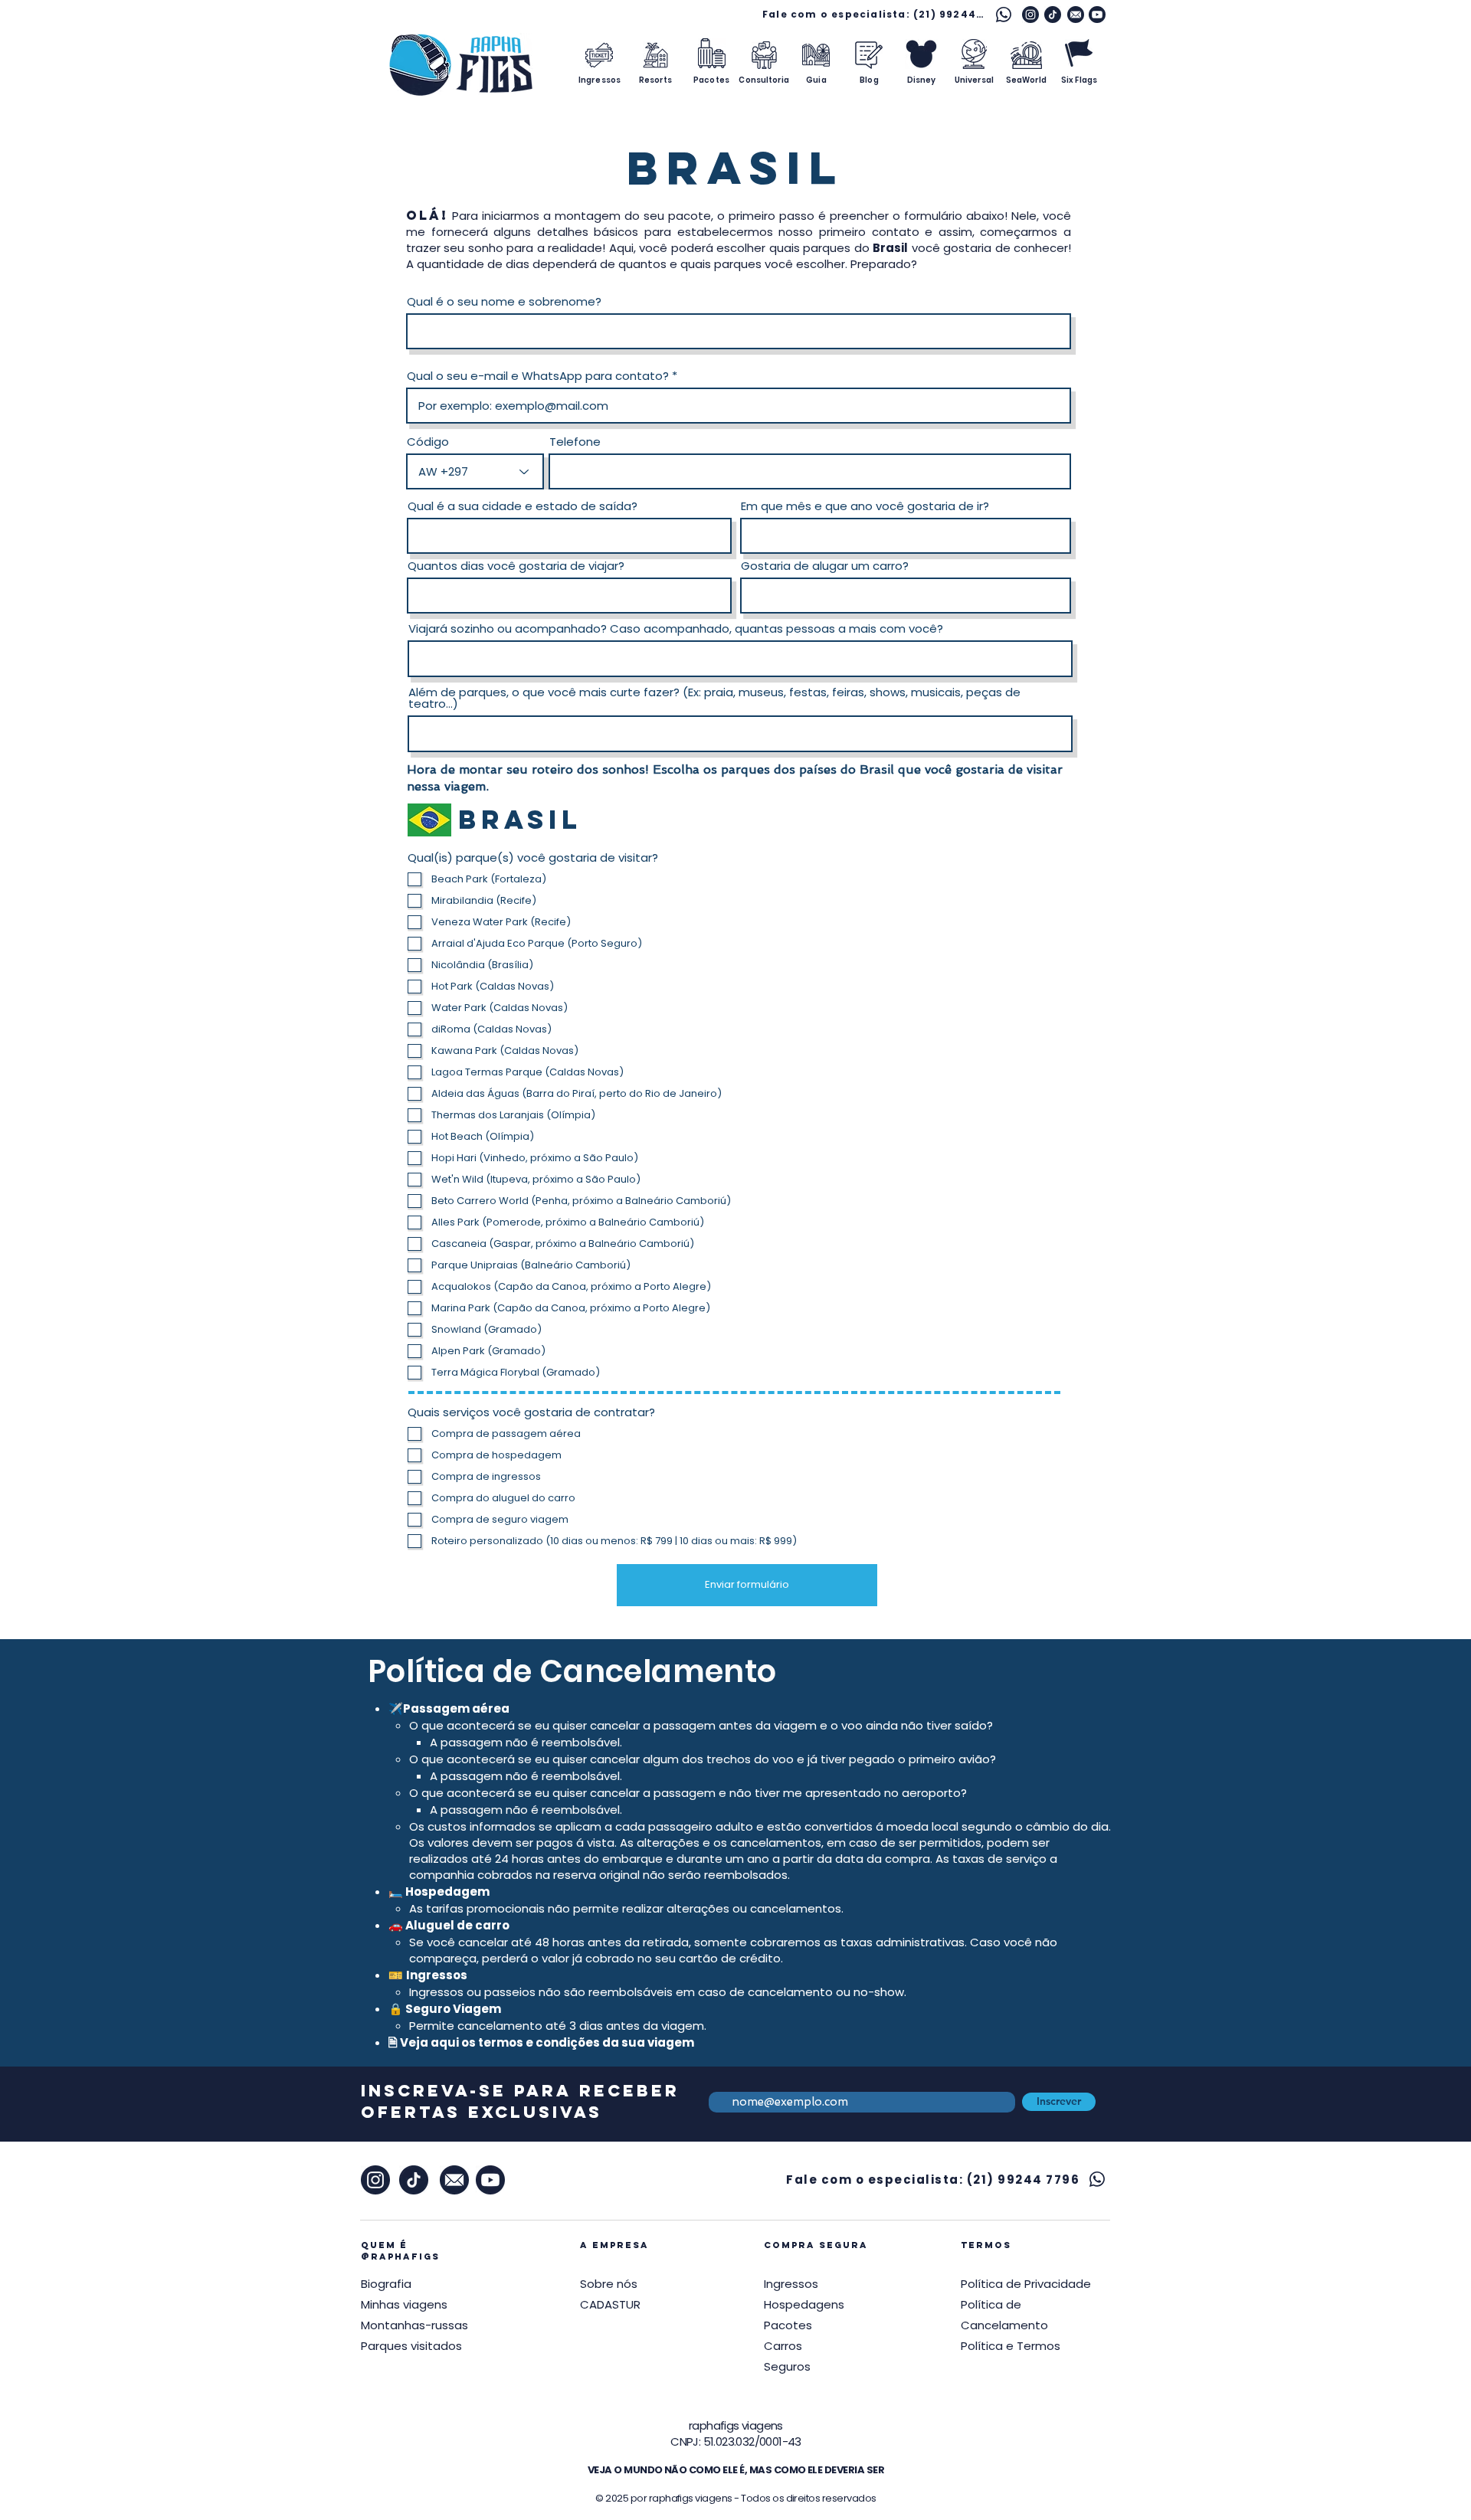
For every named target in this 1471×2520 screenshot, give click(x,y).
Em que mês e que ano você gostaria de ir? (865, 506)
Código (428, 442)
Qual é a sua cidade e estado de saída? (523, 506)
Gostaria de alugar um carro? (825, 566)
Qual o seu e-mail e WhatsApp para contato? (538, 376)
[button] (1026, 2284)
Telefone (575, 442)
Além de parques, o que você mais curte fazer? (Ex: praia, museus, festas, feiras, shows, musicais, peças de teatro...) (714, 698)
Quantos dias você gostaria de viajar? (516, 566)
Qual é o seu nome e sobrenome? (504, 301)
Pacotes (788, 2325)
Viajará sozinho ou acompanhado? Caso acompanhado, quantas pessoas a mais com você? (676, 628)
